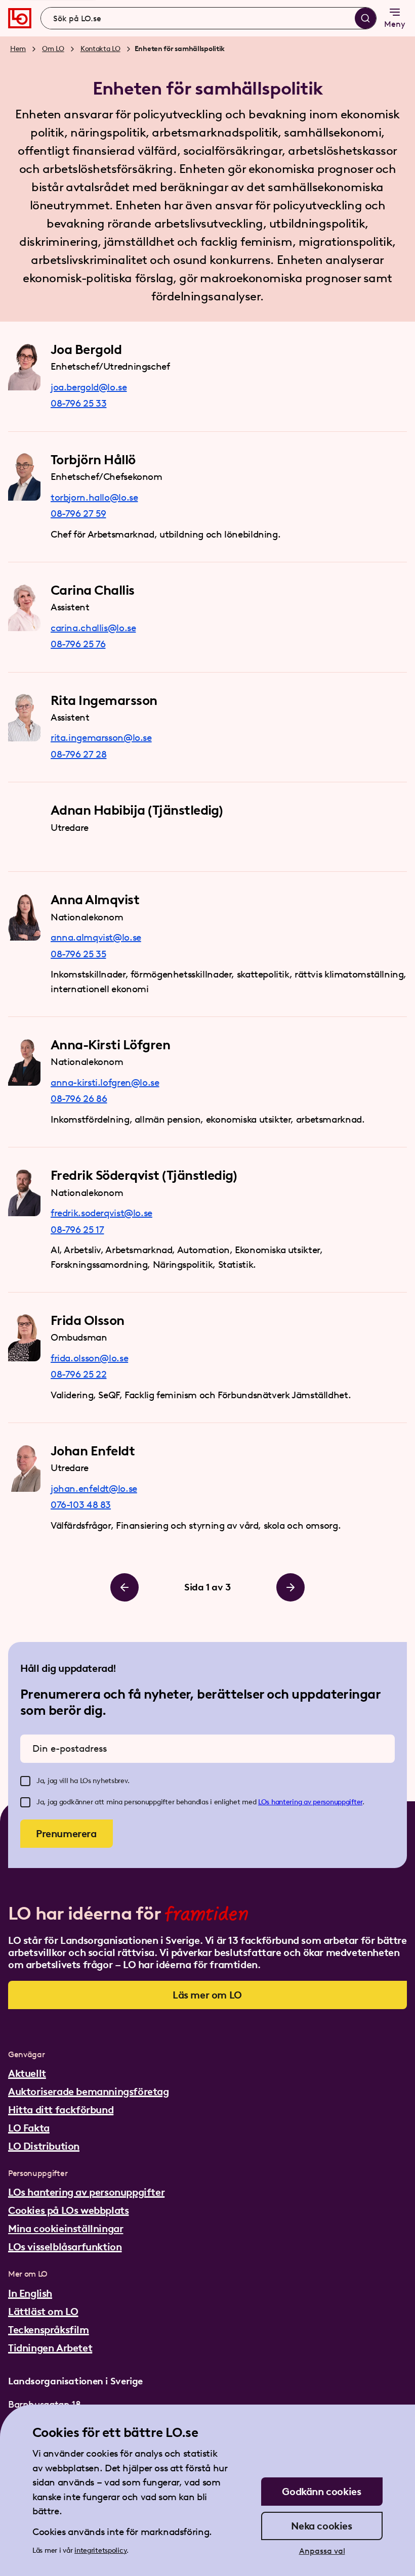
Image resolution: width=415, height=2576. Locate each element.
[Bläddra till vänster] (124, 1587)
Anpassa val (322, 2551)
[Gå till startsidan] (20, 18)
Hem (18, 49)
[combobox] (209, 18)
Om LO (53, 49)
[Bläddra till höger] (290, 1587)
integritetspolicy (100, 2550)
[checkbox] (25, 1781)
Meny (395, 24)
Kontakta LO (100, 49)
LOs (265, 1802)
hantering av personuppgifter (317, 1802)
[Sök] (365, 18)
